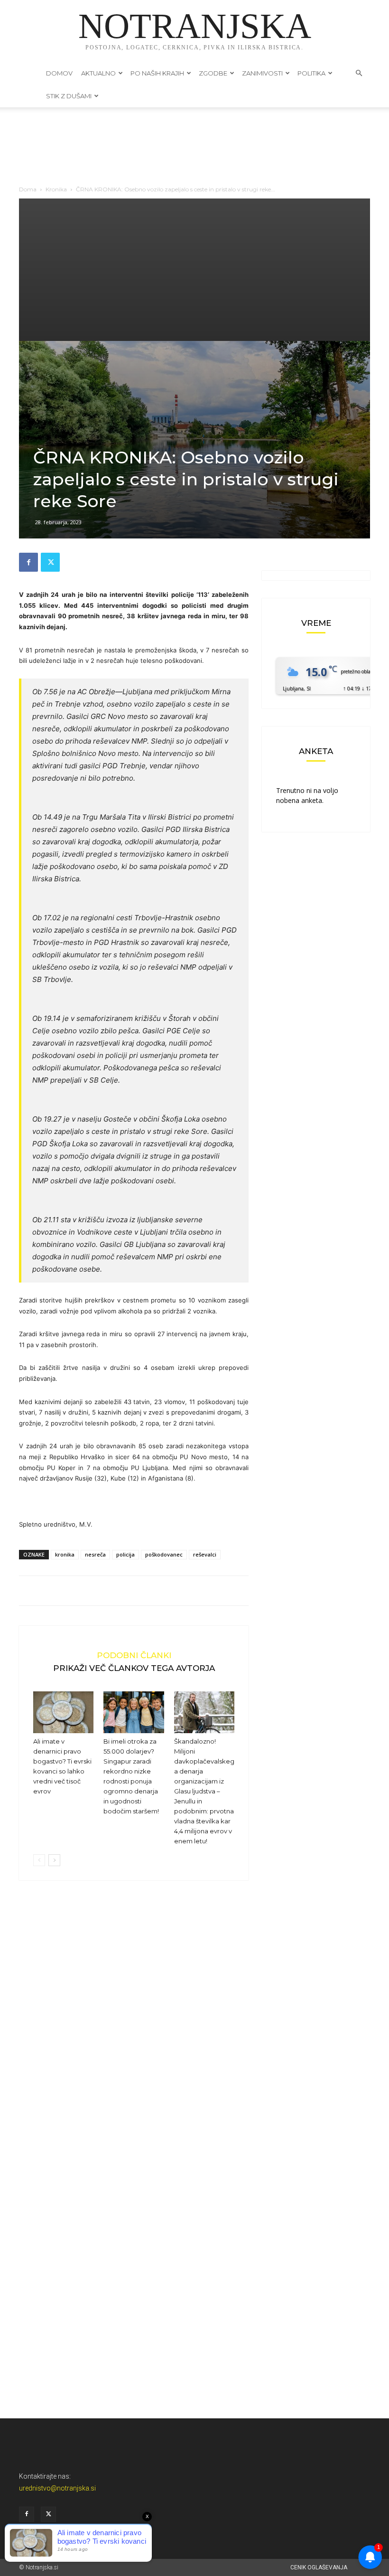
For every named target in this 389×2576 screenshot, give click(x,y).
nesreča (95, 1554)
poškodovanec (164, 1554)
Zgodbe (213, 73)
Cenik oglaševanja (319, 2567)
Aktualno (98, 73)
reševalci (205, 1554)
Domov (59, 73)
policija (125, 1554)
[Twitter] (50, 562)
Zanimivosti (262, 73)
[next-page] (54, 1860)
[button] (359, 73)
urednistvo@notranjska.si (57, 2488)
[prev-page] (39, 1860)
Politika (311, 73)
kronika (65, 1554)
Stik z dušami (69, 96)
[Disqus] (134, 2032)
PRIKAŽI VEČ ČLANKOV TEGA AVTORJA (134, 1668)
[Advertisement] (194, 270)
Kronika (56, 189)
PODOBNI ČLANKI (134, 1655)
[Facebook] (28, 562)
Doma (28, 189)
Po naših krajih (157, 73)
